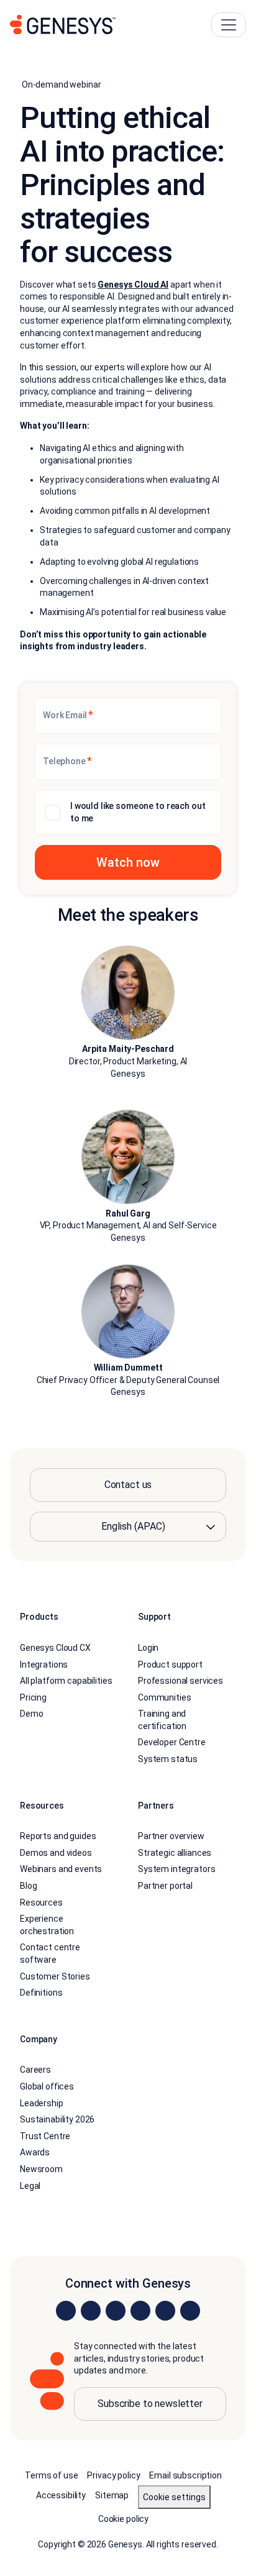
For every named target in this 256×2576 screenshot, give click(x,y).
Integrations (44, 1665)
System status (168, 1759)
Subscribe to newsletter (150, 2404)
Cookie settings (174, 2497)
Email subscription (185, 2475)
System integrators (176, 1869)
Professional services (181, 1681)
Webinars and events (61, 1869)
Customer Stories (55, 1976)
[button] (128, 862)
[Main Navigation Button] (229, 25)
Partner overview (171, 1836)
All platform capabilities (66, 1681)
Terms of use (51, 2475)
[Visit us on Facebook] (140, 2311)
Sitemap (112, 2495)
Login (148, 1648)
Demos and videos (56, 1853)
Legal (30, 2186)
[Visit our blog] (190, 2311)
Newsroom (41, 2169)
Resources (41, 1902)
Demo (31, 1714)
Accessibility (61, 2495)
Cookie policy (123, 2519)
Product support (170, 1665)
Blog (28, 1886)
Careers (35, 2070)
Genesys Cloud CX (55, 1648)
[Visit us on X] (116, 2311)
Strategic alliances (175, 1853)
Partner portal (165, 1886)
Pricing (33, 1697)
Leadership (42, 2103)
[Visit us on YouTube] (165, 2311)
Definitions (41, 1993)
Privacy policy (113, 2475)
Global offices (47, 2086)
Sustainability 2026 (57, 2119)
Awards (35, 2152)
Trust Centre (45, 2136)
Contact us (128, 1485)
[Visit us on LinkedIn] (66, 2311)
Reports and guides (58, 1836)
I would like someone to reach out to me (138, 812)
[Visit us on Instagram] (91, 2311)
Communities (164, 1697)
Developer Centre (172, 1742)
